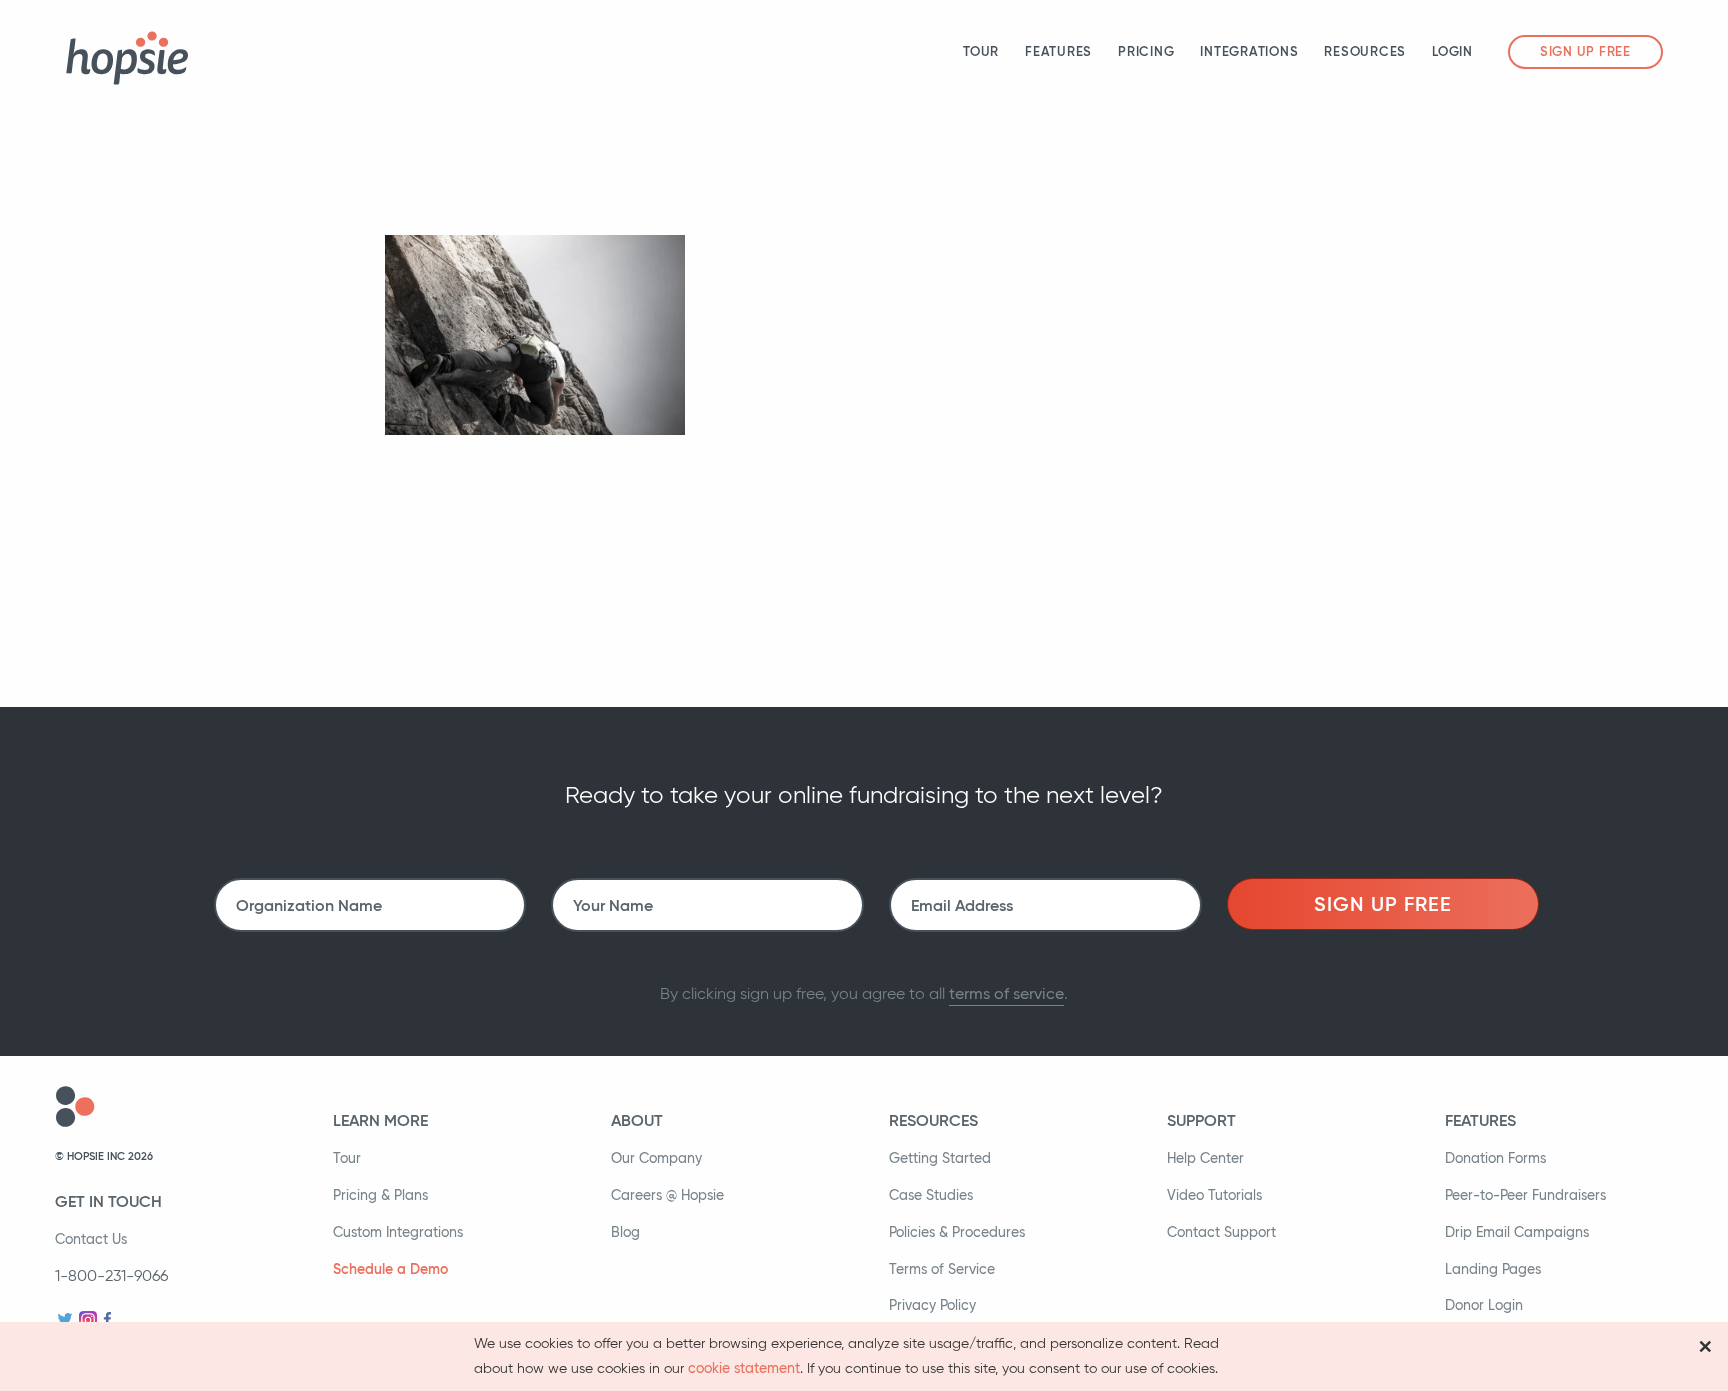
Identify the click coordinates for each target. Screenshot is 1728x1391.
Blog (625, 1232)
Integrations (1249, 51)
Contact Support (1221, 1232)
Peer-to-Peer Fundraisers (1525, 1195)
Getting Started (940, 1158)
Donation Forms (1495, 1158)
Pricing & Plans (380, 1195)
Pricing (1146, 51)
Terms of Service (942, 1269)
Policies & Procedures (957, 1232)
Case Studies (931, 1195)
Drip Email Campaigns (1517, 1232)
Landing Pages (1493, 1269)
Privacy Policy (932, 1305)
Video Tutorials (1214, 1195)
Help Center (1205, 1158)
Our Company (656, 1158)
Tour (981, 51)
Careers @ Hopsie (667, 1195)
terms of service (1006, 993)
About (637, 1120)
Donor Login (1484, 1305)
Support (1201, 1120)
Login (1452, 51)
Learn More (380, 1120)
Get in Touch (108, 1201)
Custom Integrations (398, 1232)
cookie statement (744, 1368)
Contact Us (91, 1239)
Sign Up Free (1585, 51)
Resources (1365, 51)
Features (1058, 51)
